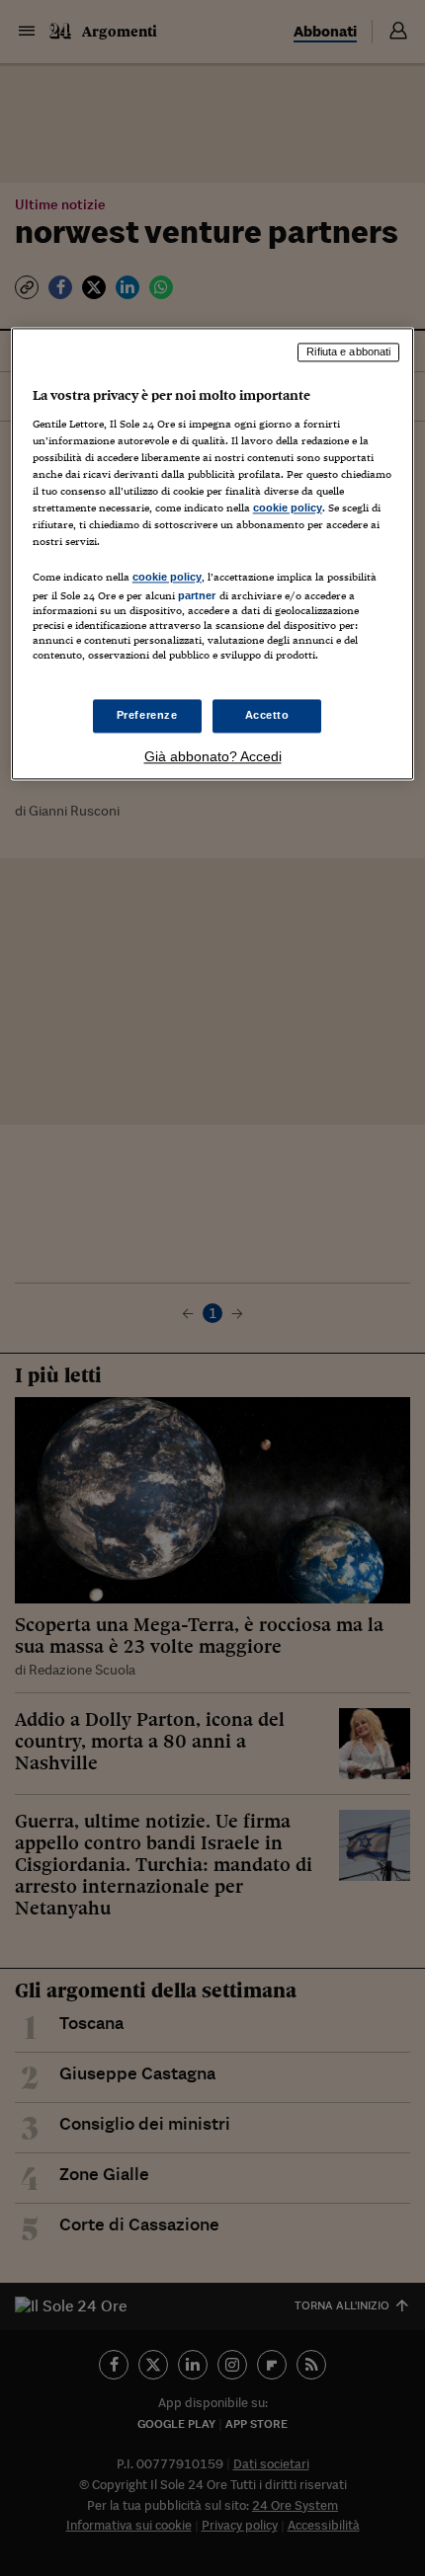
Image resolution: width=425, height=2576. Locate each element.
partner (197, 596)
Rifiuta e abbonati (348, 352)
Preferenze (147, 715)
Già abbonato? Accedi (213, 756)
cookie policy (288, 508)
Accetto (267, 715)
